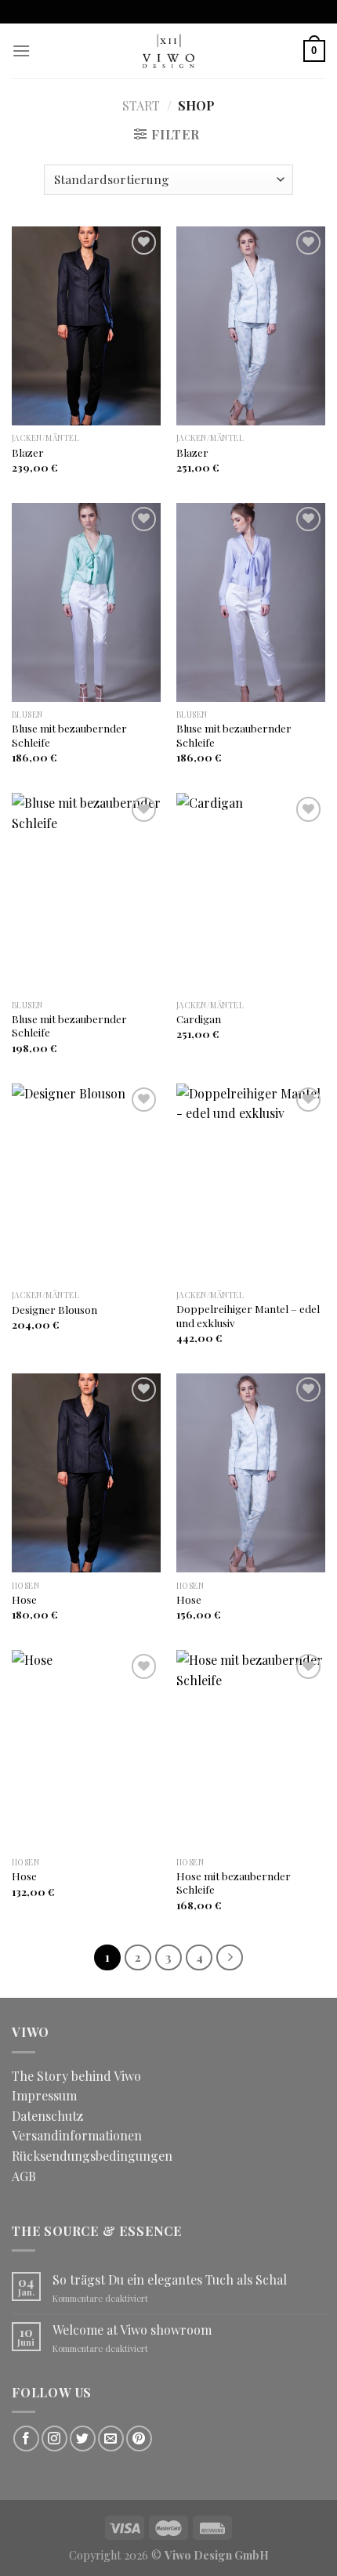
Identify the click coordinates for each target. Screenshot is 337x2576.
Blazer (28, 452)
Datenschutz (47, 2116)
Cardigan (199, 1019)
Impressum (44, 2095)
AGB (24, 2176)
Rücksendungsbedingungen (92, 2156)
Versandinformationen (77, 2135)
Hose (24, 1599)
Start (141, 105)
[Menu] (21, 51)
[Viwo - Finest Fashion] (168, 51)
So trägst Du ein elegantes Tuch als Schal (170, 2279)
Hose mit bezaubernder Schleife (234, 1883)
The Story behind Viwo (76, 2076)
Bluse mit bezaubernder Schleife (69, 735)
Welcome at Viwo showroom (132, 2330)
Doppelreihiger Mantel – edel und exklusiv (248, 1316)
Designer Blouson (54, 1310)
